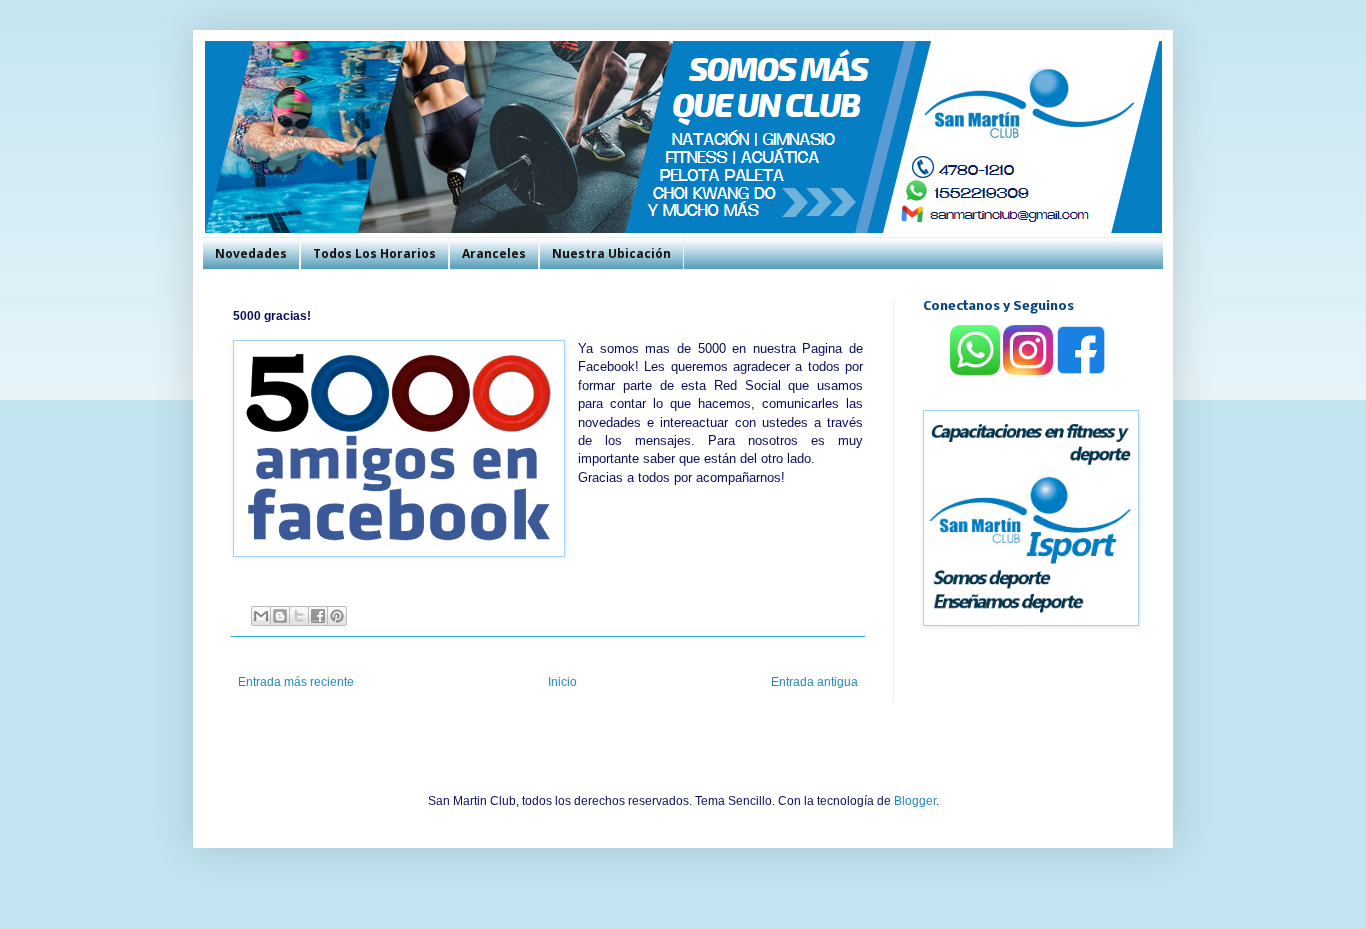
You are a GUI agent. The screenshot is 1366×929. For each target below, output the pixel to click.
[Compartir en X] (299, 616)
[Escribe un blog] (280, 616)
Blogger (915, 801)
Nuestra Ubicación (611, 253)
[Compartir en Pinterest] (337, 616)
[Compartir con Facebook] (318, 616)
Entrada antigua (814, 682)
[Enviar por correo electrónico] (261, 616)
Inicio (562, 682)
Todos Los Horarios (374, 253)
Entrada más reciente (296, 682)
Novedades (251, 253)
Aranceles (494, 253)
